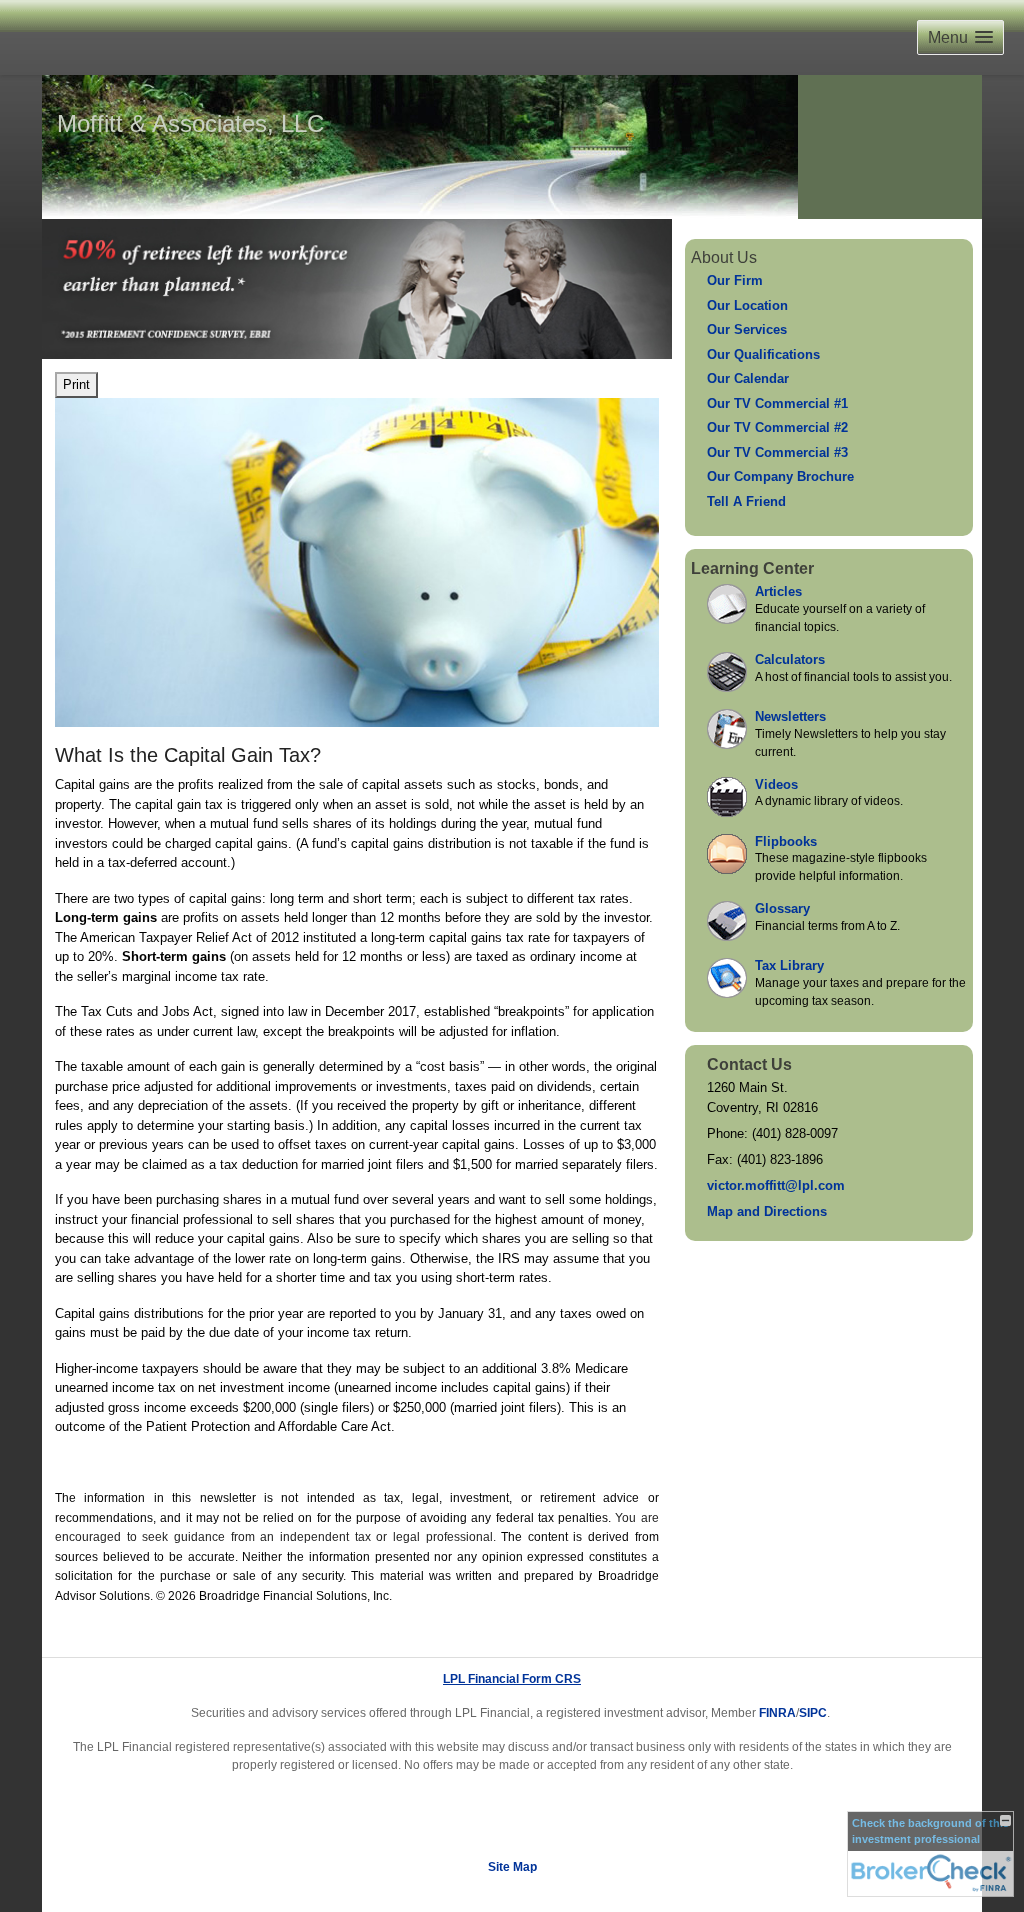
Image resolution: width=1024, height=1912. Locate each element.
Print (76, 384)
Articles (778, 591)
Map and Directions (767, 1211)
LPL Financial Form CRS (512, 1679)
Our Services (747, 329)
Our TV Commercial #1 (777, 403)
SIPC (813, 1713)
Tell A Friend (746, 501)
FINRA (777, 1713)
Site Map (512, 1867)
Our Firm (735, 280)
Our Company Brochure (780, 476)
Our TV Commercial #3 (777, 452)
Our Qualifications (763, 354)
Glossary (782, 908)
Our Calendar (748, 378)
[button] (960, 37)
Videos (776, 784)
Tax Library (789, 965)
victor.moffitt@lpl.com (776, 1185)
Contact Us (749, 1064)
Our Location (747, 305)
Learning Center (752, 568)
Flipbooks (786, 841)
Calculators (790, 659)
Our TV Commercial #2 (777, 427)
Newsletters (790, 716)
